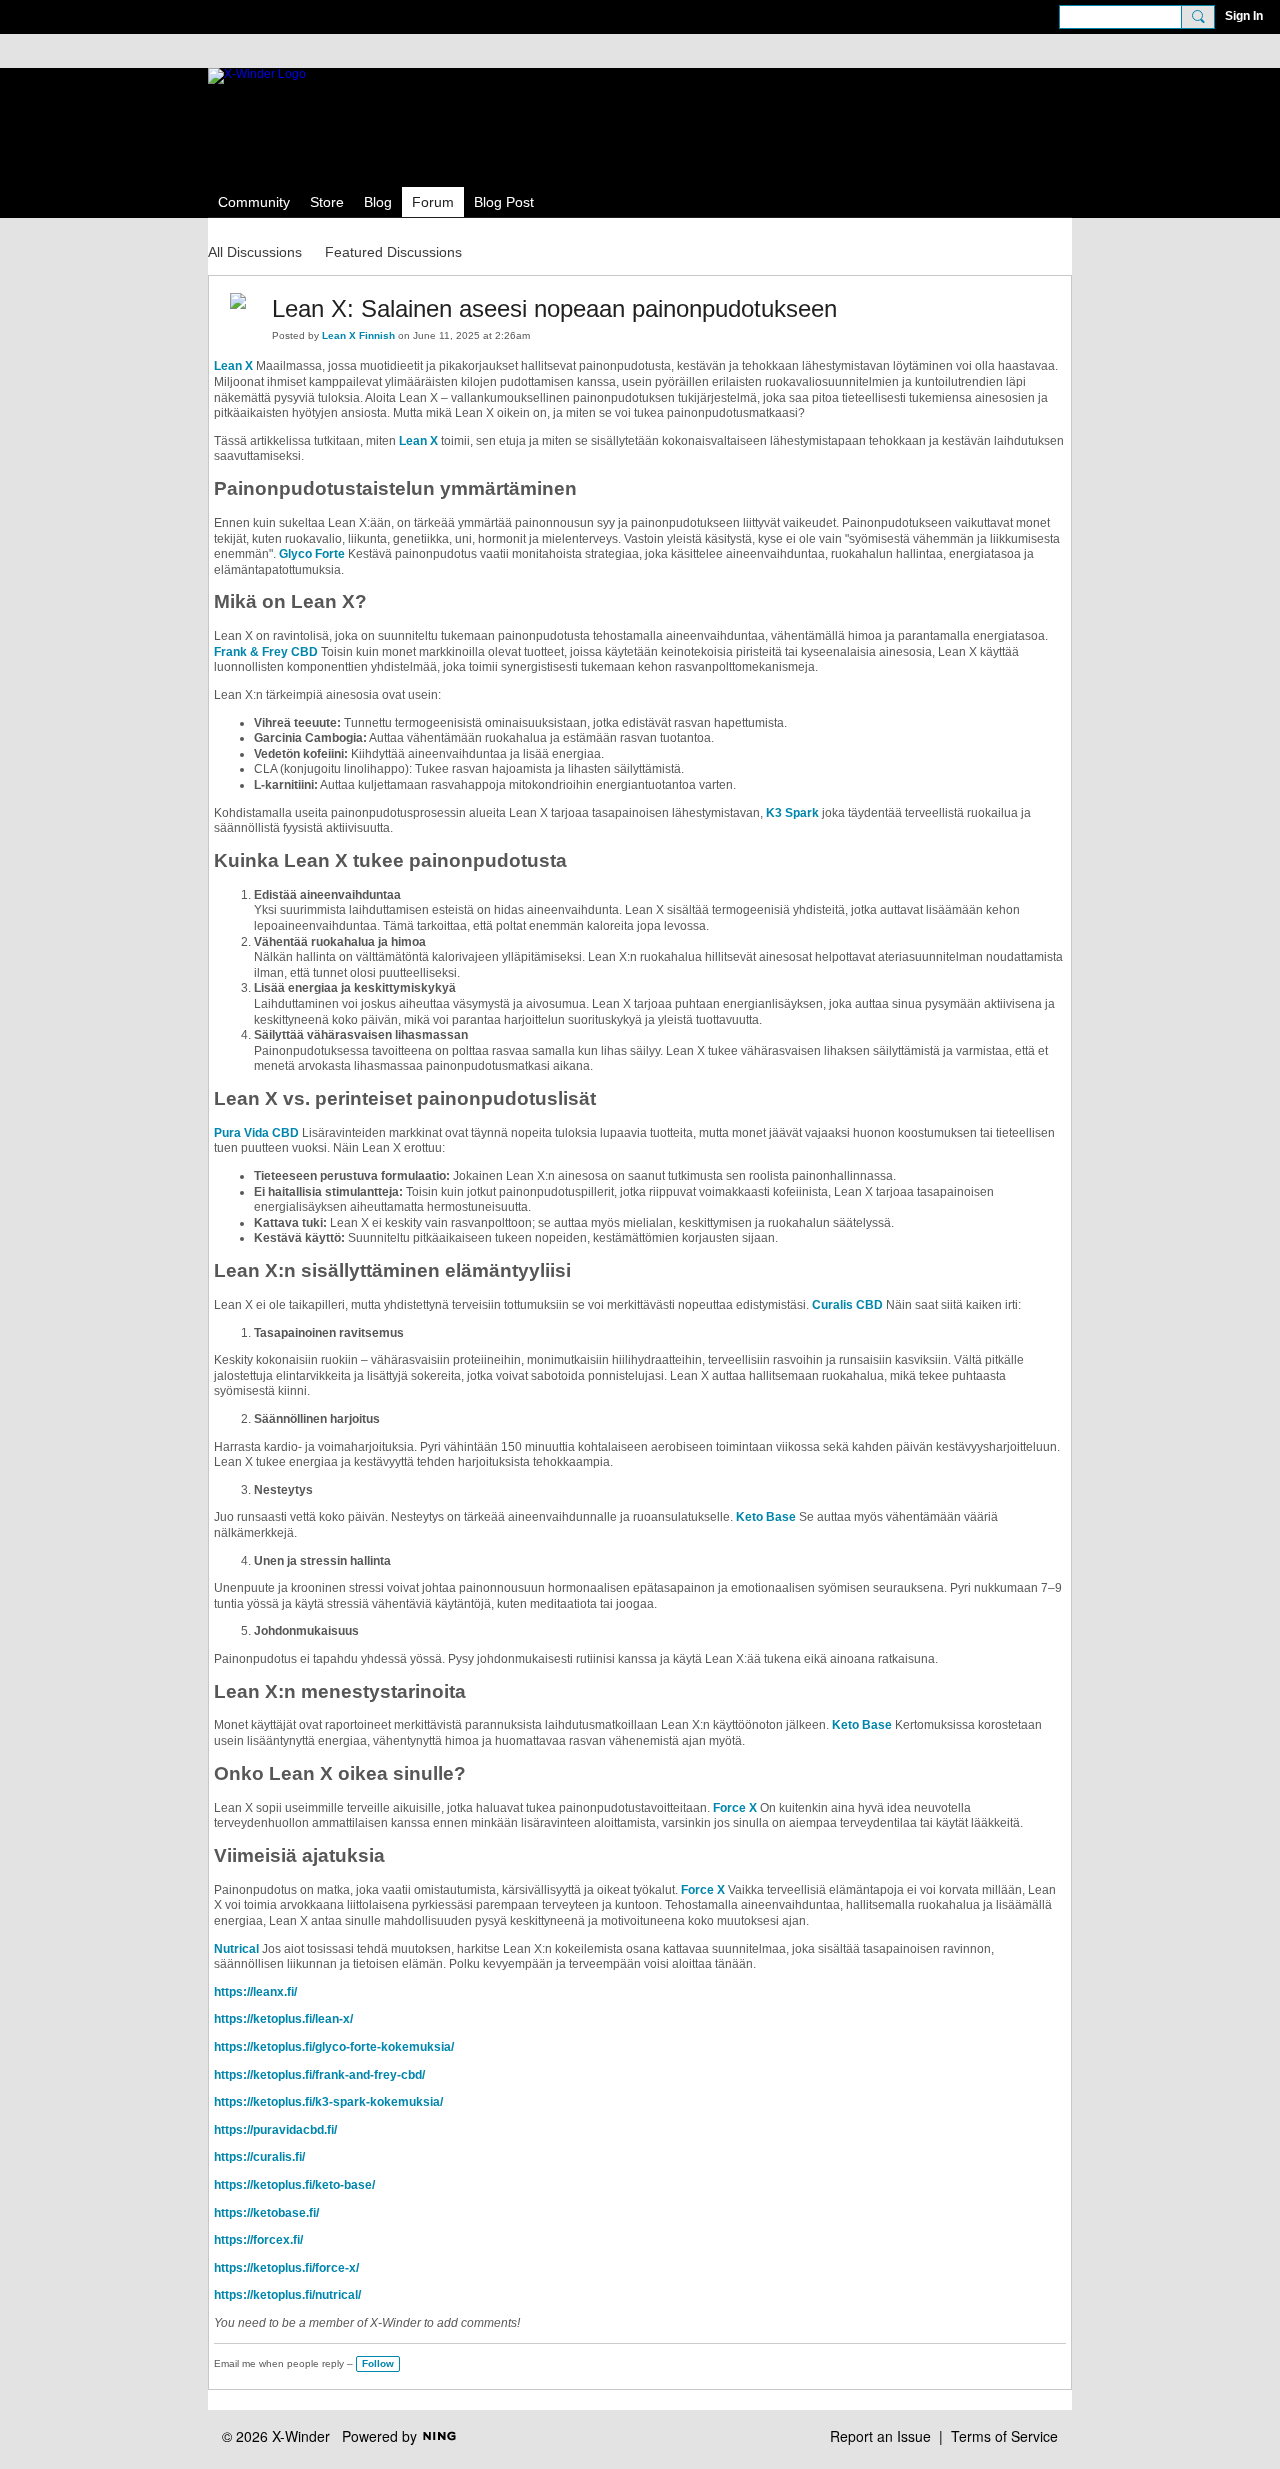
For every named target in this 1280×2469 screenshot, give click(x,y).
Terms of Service (1004, 2436)
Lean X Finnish (358, 335)
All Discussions (255, 252)
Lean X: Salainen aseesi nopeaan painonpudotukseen (554, 308)
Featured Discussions (393, 252)
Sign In (1244, 16)
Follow (378, 2363)
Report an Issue (880, 2436)
